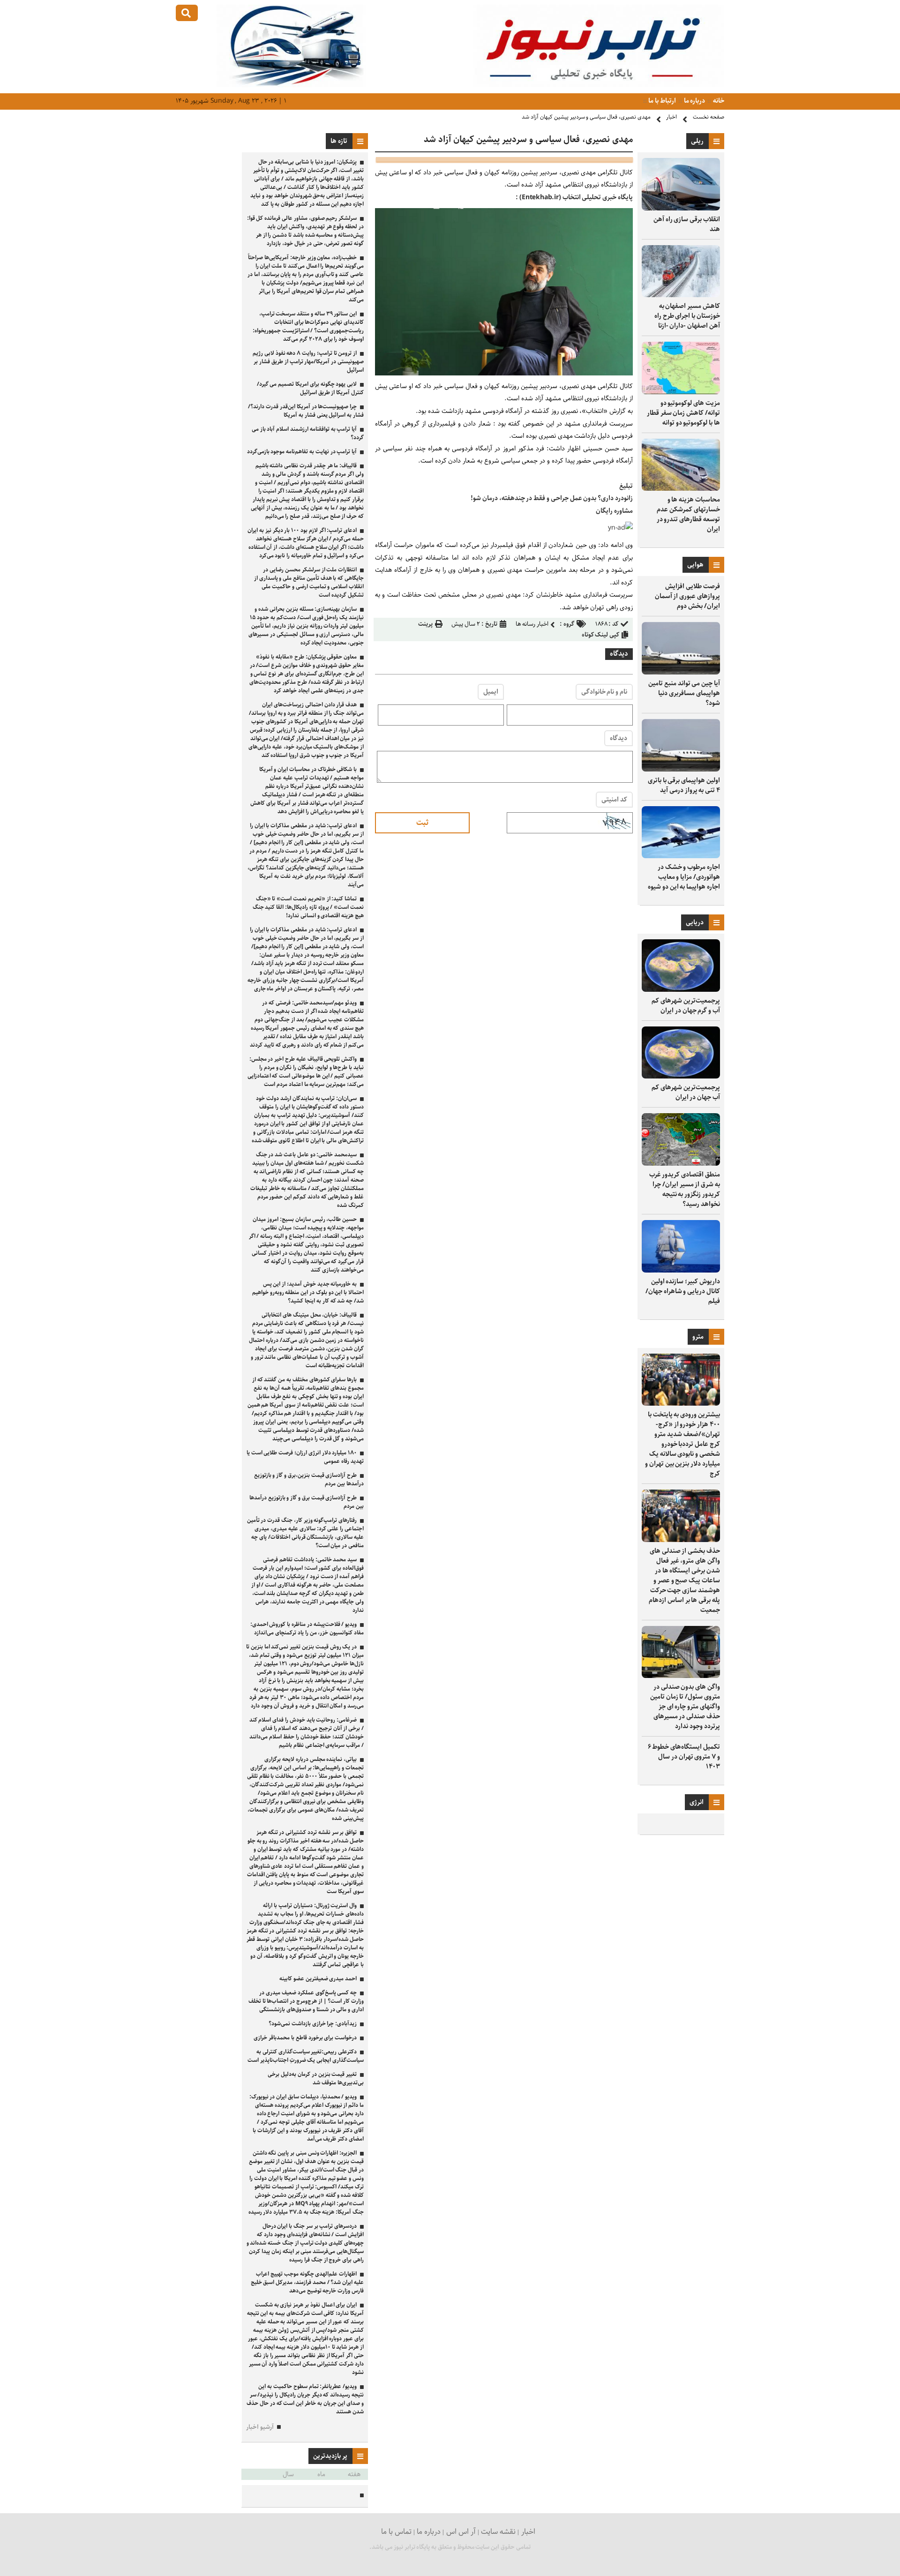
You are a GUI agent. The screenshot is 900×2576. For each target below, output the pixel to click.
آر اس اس (461, 2532)
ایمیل (491, 692)
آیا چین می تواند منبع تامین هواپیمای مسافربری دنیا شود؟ (684, 693)
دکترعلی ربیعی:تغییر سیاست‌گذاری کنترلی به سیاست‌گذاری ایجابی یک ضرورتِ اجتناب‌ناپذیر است (306, 2056)
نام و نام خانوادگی (604, 692)
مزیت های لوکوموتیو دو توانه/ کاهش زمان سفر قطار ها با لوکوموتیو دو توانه (683, 413)
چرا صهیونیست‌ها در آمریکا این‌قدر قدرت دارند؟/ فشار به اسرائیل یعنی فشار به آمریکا (306, 411)
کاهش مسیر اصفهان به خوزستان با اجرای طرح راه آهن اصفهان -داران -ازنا (687, 316)
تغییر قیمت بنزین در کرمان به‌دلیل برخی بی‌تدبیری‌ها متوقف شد (316, 2078)
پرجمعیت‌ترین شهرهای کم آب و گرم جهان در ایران (686, 1006)
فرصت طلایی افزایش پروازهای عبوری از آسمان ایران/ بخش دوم (687, 596)
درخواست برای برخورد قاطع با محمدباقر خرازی (305, 2038)
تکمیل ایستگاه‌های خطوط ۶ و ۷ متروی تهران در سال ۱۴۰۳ (684, 1757)
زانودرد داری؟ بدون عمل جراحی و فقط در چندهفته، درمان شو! (552, 498)
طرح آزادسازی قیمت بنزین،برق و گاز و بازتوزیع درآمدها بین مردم (309, 1479)
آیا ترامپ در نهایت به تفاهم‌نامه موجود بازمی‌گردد (302, 452)
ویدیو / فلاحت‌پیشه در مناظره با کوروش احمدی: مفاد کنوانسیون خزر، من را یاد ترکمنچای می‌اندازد (307, 1629)
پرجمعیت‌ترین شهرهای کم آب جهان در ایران (686, 1092)
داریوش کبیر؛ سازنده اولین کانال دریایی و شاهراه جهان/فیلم (683, 1291)
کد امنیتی (614, 800)
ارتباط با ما (662, 101)
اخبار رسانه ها (532, 624)
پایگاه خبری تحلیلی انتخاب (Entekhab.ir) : (574, 197)
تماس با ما (396, 2532)
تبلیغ (626, 486)
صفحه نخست (709, 117)
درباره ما (694, 101)
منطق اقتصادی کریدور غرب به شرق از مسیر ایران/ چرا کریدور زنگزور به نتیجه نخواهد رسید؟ (685, 1189)
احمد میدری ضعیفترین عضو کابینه (318, 1979)
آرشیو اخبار (260, 2427)
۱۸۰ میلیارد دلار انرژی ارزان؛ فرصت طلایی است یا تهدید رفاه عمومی (305, 1457)
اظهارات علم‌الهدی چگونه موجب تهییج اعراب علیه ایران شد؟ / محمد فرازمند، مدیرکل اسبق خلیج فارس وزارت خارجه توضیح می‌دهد (307, 2282)
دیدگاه (619, 738)
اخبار (671, 117)
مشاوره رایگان (614, 511)
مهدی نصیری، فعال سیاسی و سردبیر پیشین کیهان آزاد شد (586, 117)
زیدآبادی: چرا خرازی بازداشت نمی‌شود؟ (313, 2024)
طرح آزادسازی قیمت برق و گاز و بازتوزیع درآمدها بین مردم (307, 1502)
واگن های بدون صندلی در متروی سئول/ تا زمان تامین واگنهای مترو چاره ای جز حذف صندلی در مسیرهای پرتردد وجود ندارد (685, 1707)
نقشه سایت (498, 2532)
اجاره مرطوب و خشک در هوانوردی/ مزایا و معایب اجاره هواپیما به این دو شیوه (684, 877)
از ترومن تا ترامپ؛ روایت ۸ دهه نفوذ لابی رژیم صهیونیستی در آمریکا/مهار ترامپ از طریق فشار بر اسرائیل (308, 362)
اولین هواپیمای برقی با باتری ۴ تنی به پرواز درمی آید (684, 785)
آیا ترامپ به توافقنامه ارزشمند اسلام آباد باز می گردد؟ (308, 433)
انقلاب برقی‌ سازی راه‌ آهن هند (687, 224)
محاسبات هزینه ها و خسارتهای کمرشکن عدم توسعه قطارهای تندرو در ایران (688, 514)
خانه (718, 101)
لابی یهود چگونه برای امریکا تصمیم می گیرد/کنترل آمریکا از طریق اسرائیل (310, 388)
